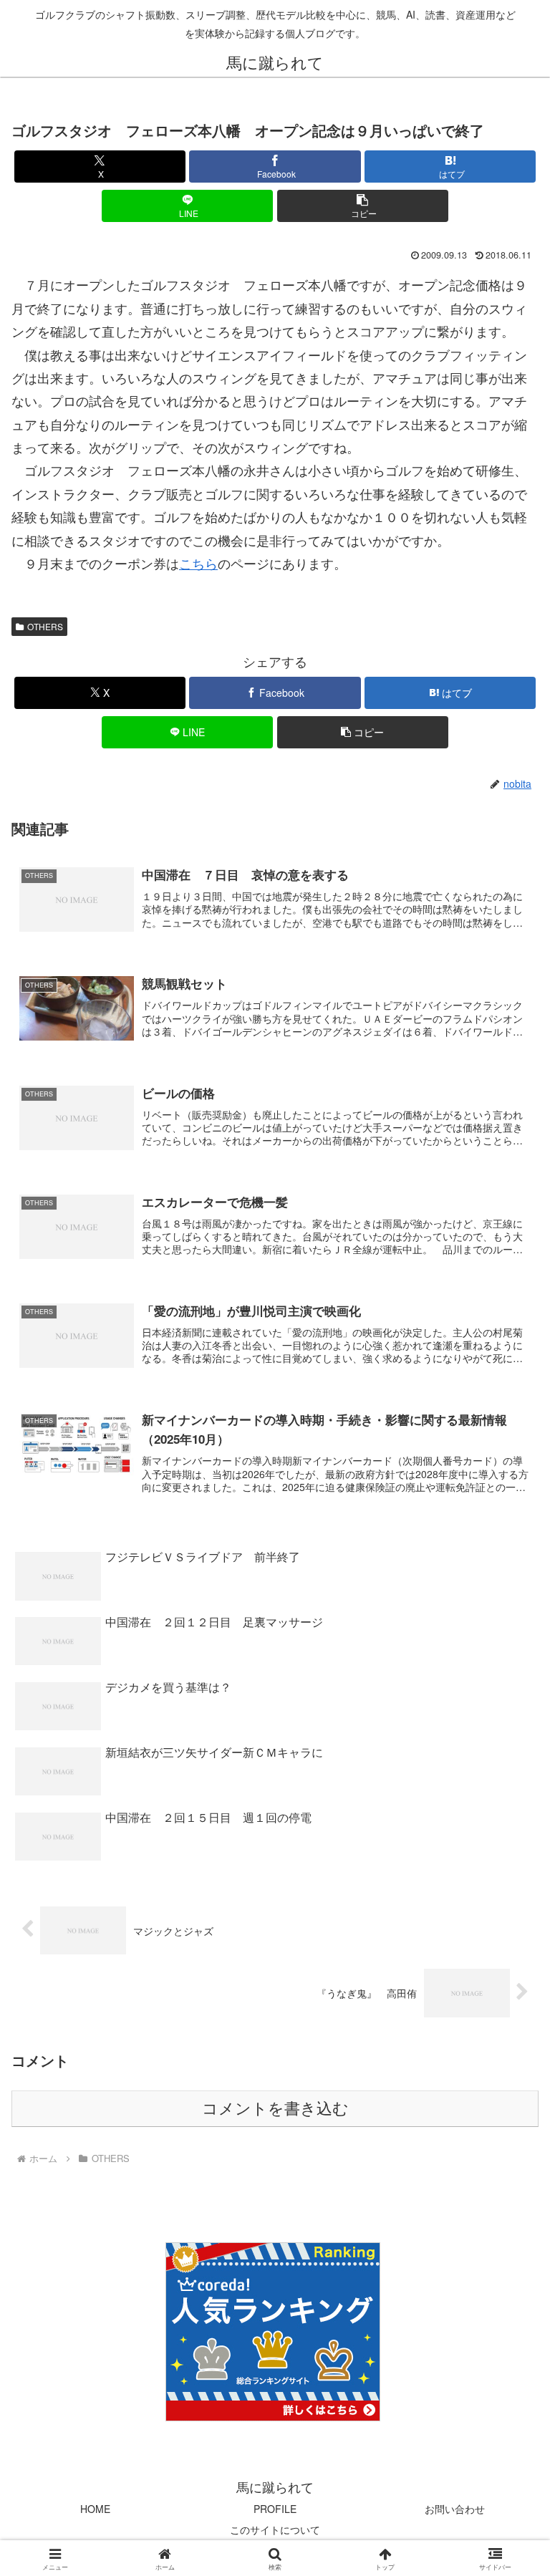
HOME (95, 2509)
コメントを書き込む (275, 2109)
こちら (198, 563)
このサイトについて (275, 2529)
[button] (363, 206)
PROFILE (275, 2509)
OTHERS (45, 626)
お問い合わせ (455, 2509)
